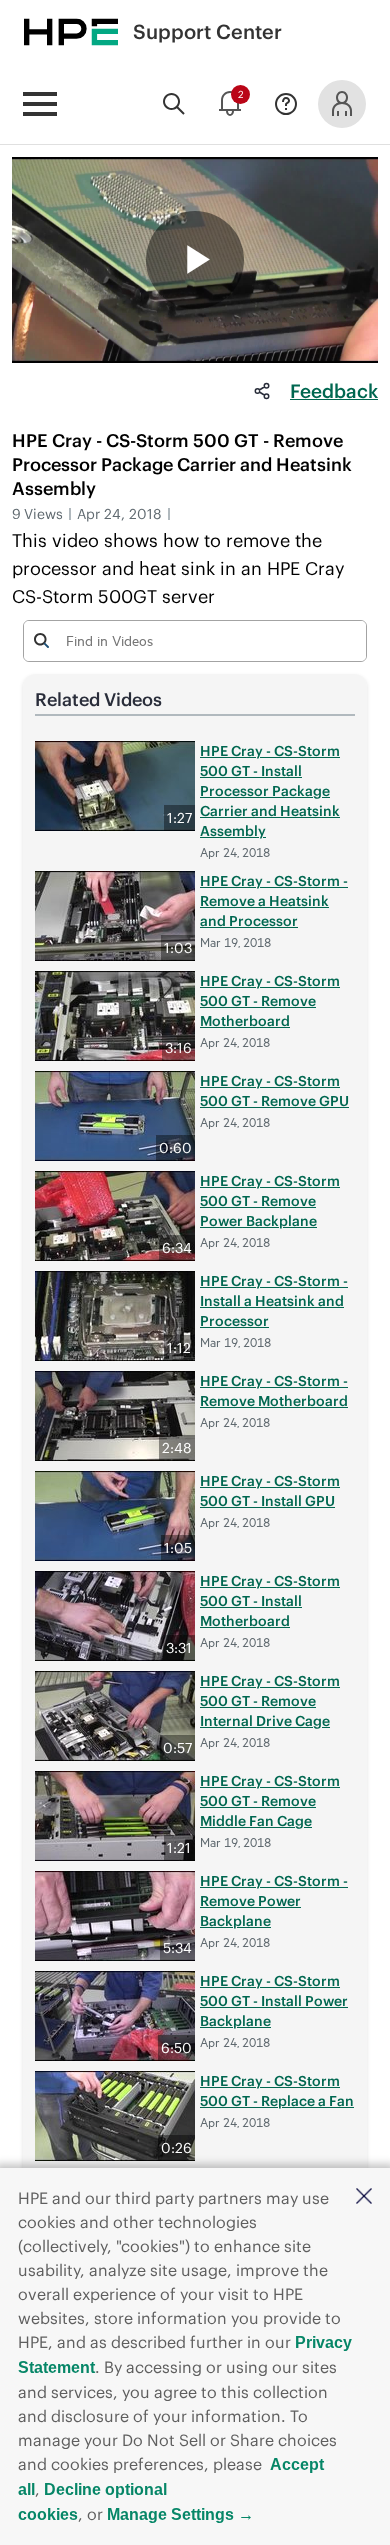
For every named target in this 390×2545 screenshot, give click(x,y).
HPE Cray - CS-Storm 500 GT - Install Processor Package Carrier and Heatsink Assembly (270, 791)
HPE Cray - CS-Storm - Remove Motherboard (274, 1391)
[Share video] (262, 391)
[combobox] (195, 640)
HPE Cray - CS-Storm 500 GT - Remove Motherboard (270, 1001)
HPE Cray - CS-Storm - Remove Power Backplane (274, 1901)
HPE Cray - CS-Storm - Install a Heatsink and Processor (274, 1301)
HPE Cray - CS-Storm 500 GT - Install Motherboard (270, 1601)
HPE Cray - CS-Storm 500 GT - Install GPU (270, 1491)
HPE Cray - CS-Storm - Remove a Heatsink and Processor (274, 901)
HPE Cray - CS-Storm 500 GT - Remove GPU (274, 1091)
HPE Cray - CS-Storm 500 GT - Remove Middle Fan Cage (270, 1801)
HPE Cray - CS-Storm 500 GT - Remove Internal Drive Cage (270, 1701)
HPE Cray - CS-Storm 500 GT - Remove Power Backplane (270, 1201)
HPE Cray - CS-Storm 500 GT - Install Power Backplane (274, 2001)
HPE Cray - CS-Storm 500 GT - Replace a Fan (277, 2091)
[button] (364, 2197)
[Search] (174, 104)
